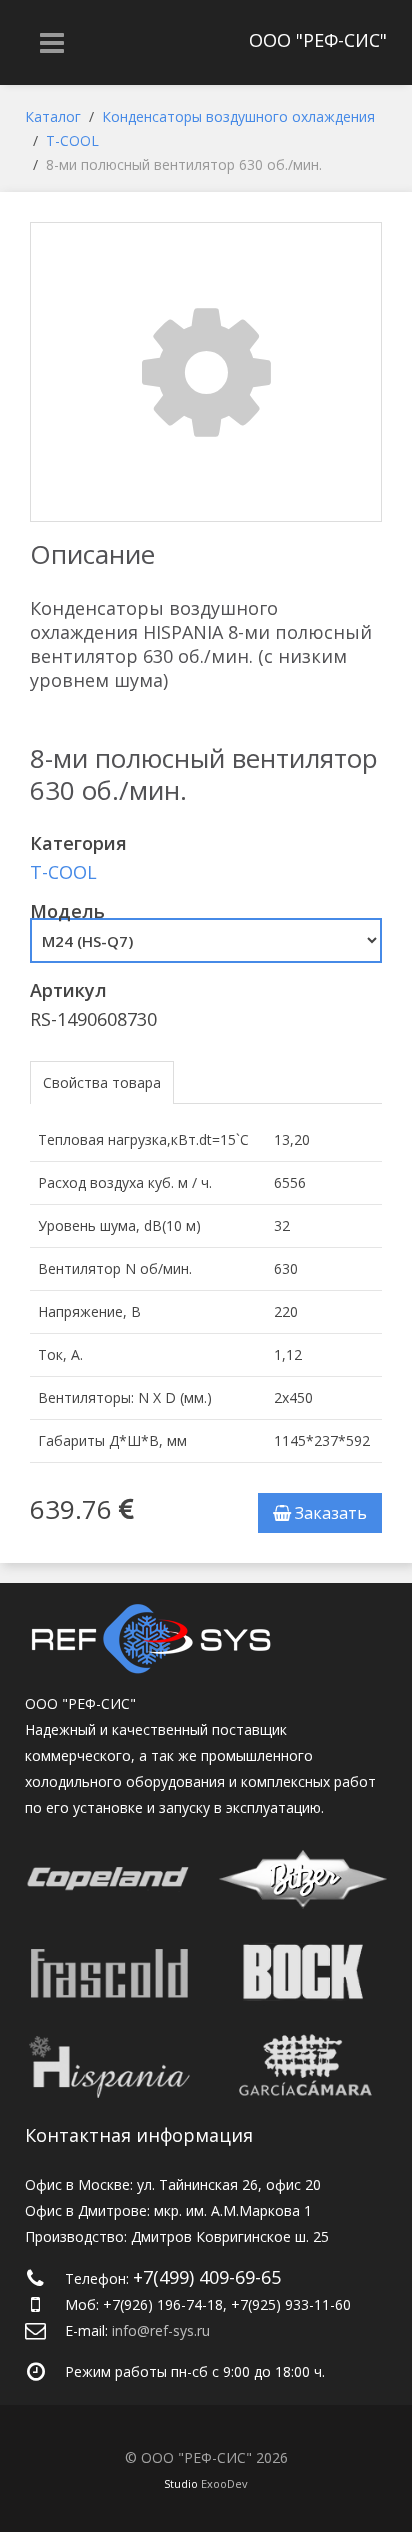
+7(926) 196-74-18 (163, 2304)
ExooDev (224, 2483)
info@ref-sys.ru (161, 2330)
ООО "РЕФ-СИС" (318, 40)
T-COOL (63, 872)
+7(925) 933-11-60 (291, 2304)
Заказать (329, 1513)
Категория (78, 843)
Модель (67, 911)
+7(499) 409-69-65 (207, 2277)
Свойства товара (102, 1082)
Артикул (68, 990)
